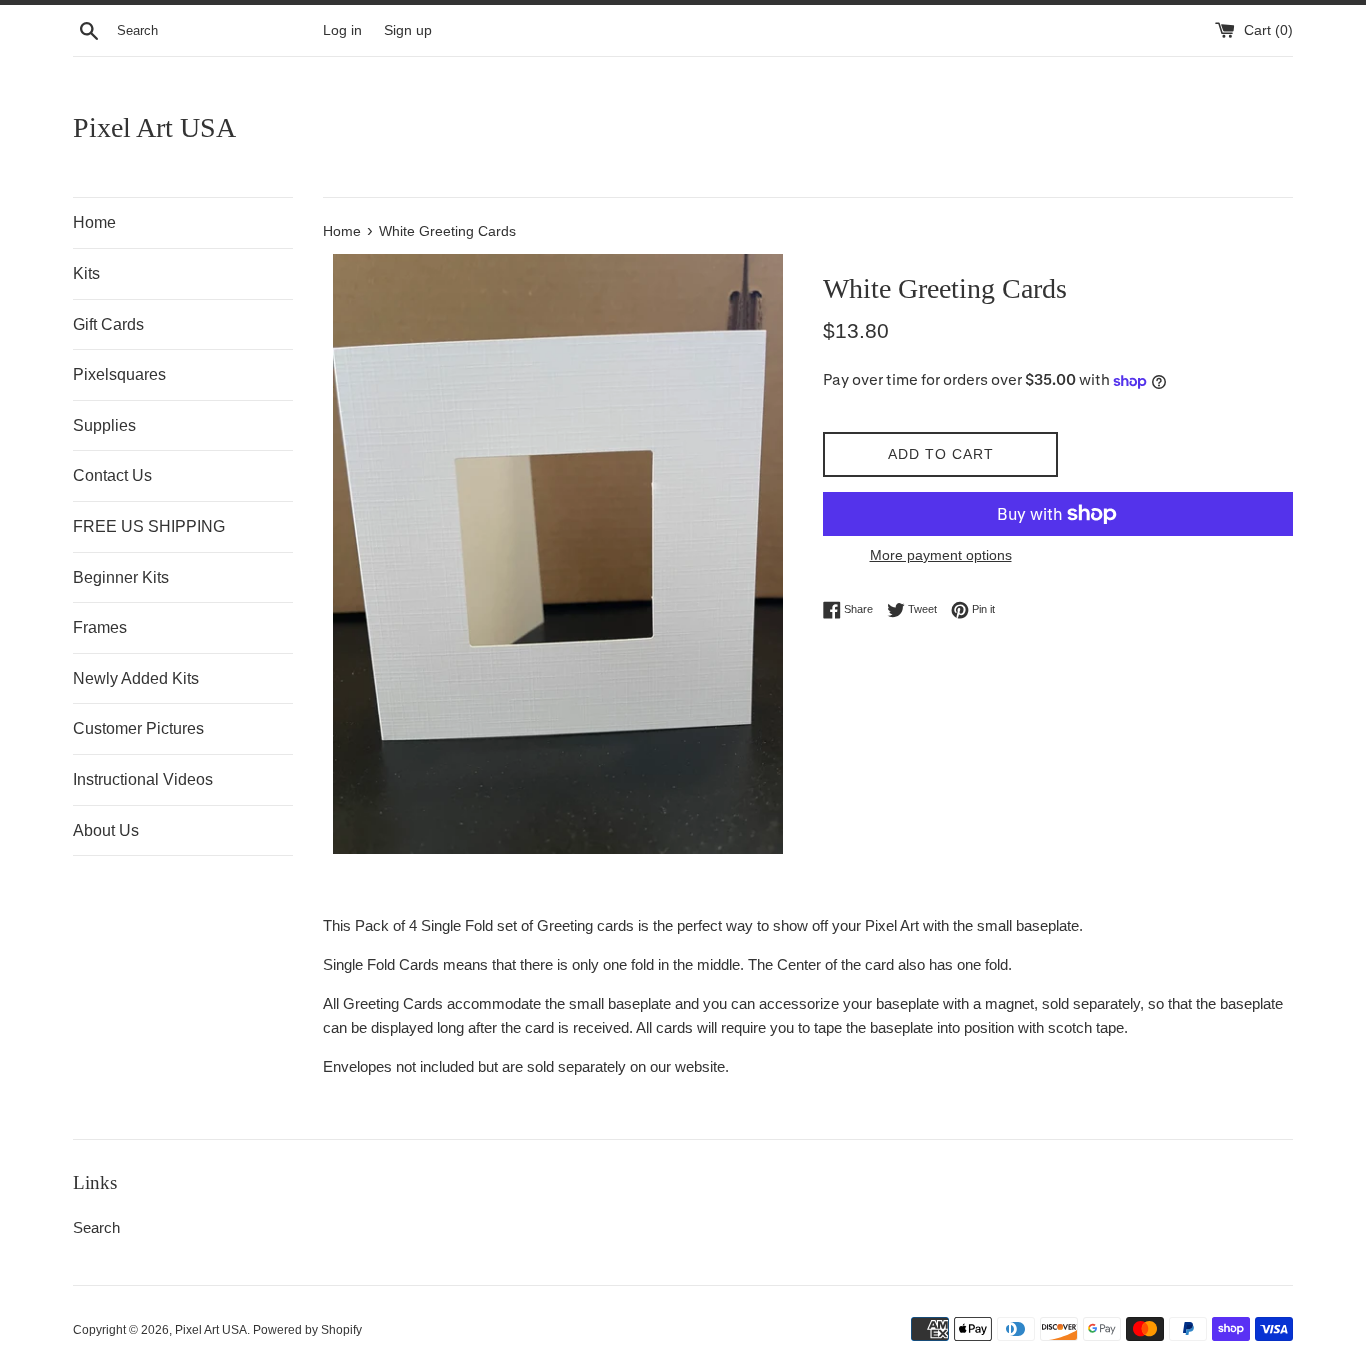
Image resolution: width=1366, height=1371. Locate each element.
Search (96, 1227)
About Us (106, 830)
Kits (86, 273)
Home (94, 222)
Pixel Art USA (154, 127)
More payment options (941, 555)
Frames (100, 627)
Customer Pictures (138, 728)
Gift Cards (108, 324)
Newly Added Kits (136, 678)
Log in (342, 30)
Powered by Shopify (307, 1330)
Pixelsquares (119, 374)
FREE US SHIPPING (149, 526)
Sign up (408, 30)
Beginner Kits (121, 577)
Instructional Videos (143, 779)
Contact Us (112, 475)
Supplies (104, 425)
